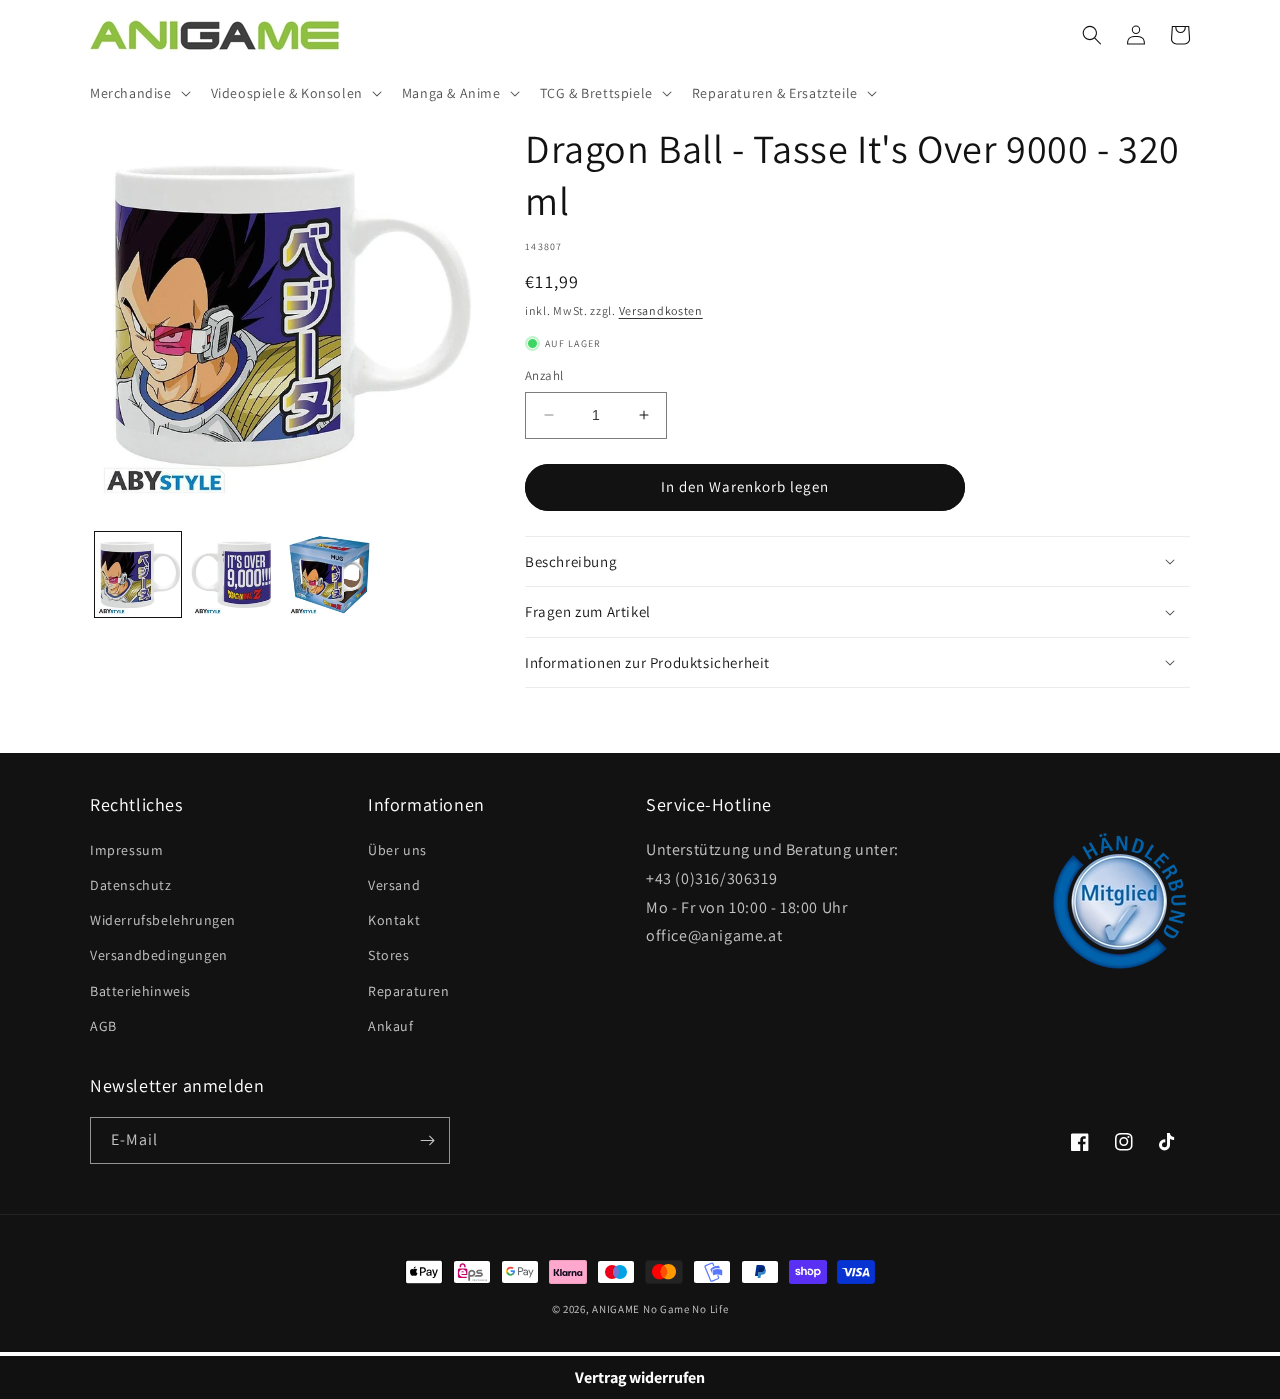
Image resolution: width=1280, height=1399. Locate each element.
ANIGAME (616, 1309)
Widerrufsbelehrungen (163, 920)
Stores (389, 955)
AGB (103, 1026)
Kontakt (394, 920)
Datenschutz (131, 885)
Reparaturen (409, 991)
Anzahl (544, 375)
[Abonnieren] (427, 1140)
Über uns (397, 850)
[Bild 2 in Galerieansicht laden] (234, 575)
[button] (138, 93)
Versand (394, 885)
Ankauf (391, 1026)
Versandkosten (661, 310)
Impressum (126, 850)
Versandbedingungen (159, 955)
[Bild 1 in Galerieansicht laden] (138, 575)
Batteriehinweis (140, 991)
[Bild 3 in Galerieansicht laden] (330, 575)
